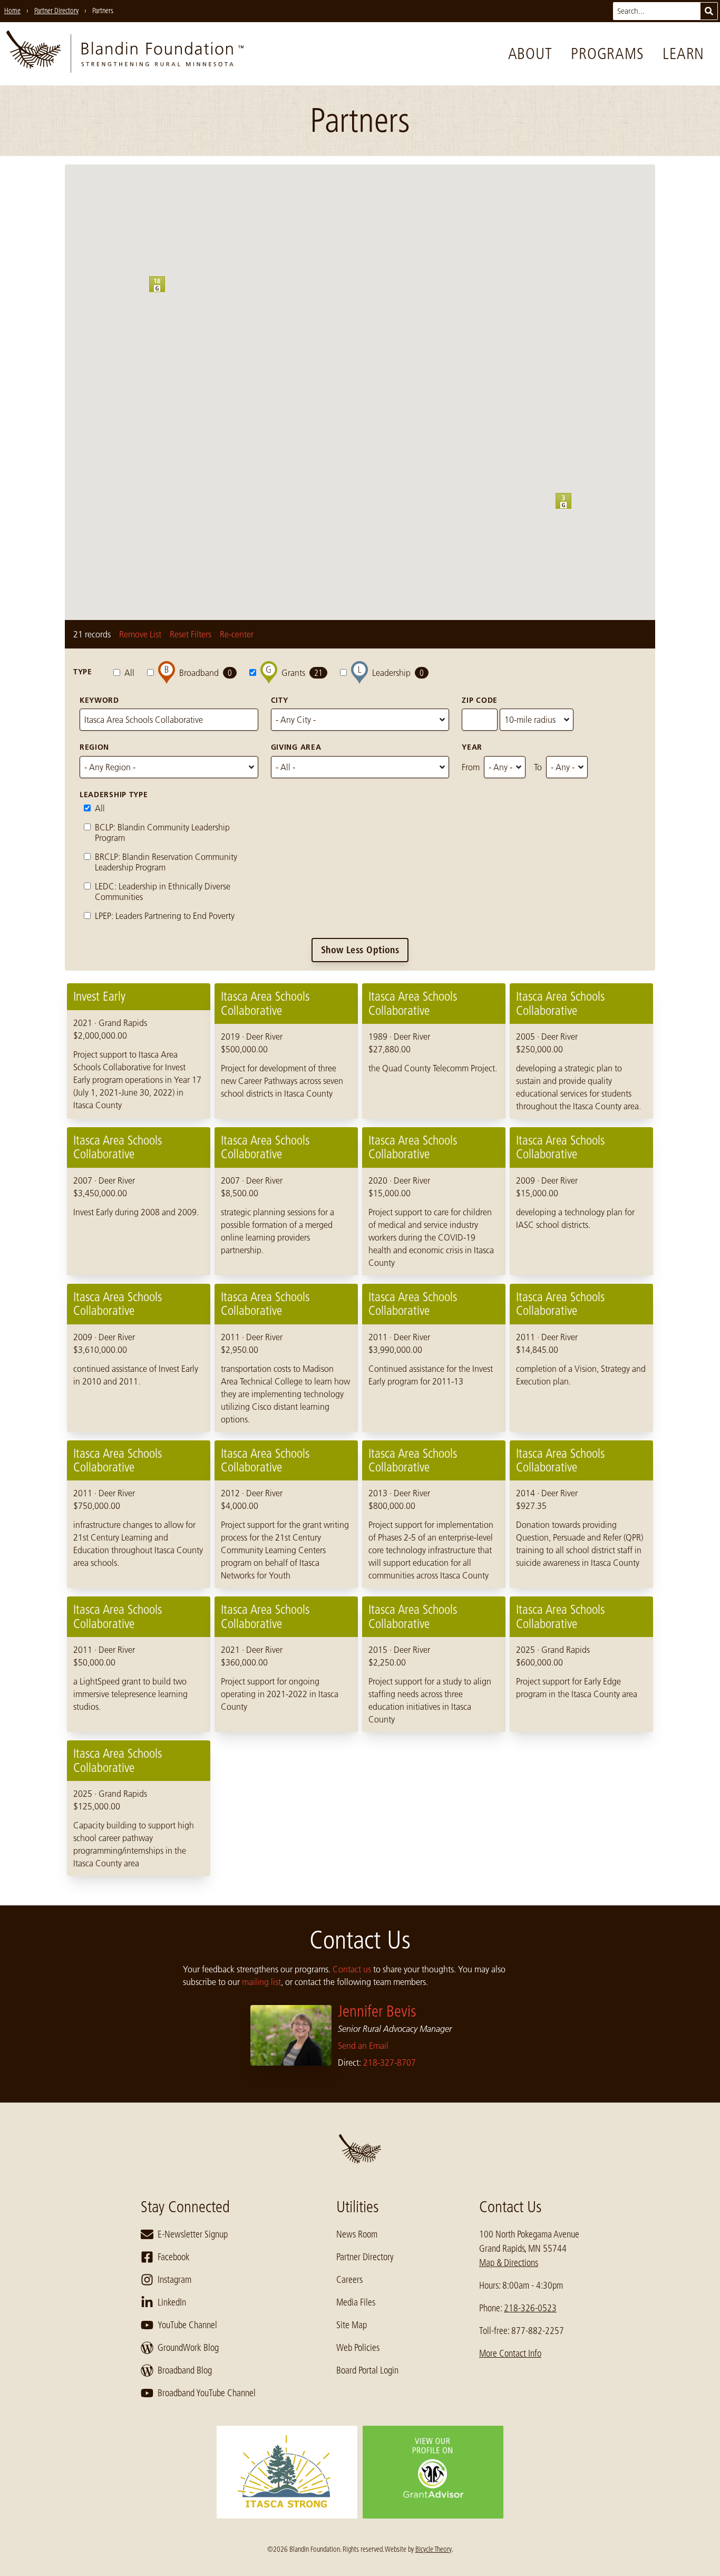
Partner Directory (365, 2257)
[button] (571, 509)
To (538, 767)
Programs (607, 54)
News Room (357, 2234)
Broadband (206, 673)
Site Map (352, 2325)
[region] (360, 1430)
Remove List (140, 634)
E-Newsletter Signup (193, 2234)
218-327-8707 (390, 2062)
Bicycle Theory (434, 2549)
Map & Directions (509, 2263)
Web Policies (358, 2348)
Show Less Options (360, 950)
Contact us (352, 1969)
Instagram (174, 2280)
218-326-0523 (530, 2308)
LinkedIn (172, 2302)
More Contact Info (510, 2354)
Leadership (398, 673)
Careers (349, 2280)
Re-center (237, 634)
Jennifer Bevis (377, 2011)
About (530, 54)
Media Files (356, 2302)
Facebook (174, 2257)
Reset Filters (191, 634)
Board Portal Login (367, 2370)
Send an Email (363, 2046)
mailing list (261, 1982)
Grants (302, 673)
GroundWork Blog (188, 2348)
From (471, 767)
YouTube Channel (187, 2325)
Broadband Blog (185, 2370)
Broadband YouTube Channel (207, 2393)
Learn (683, 54)
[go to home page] (125, 54)
